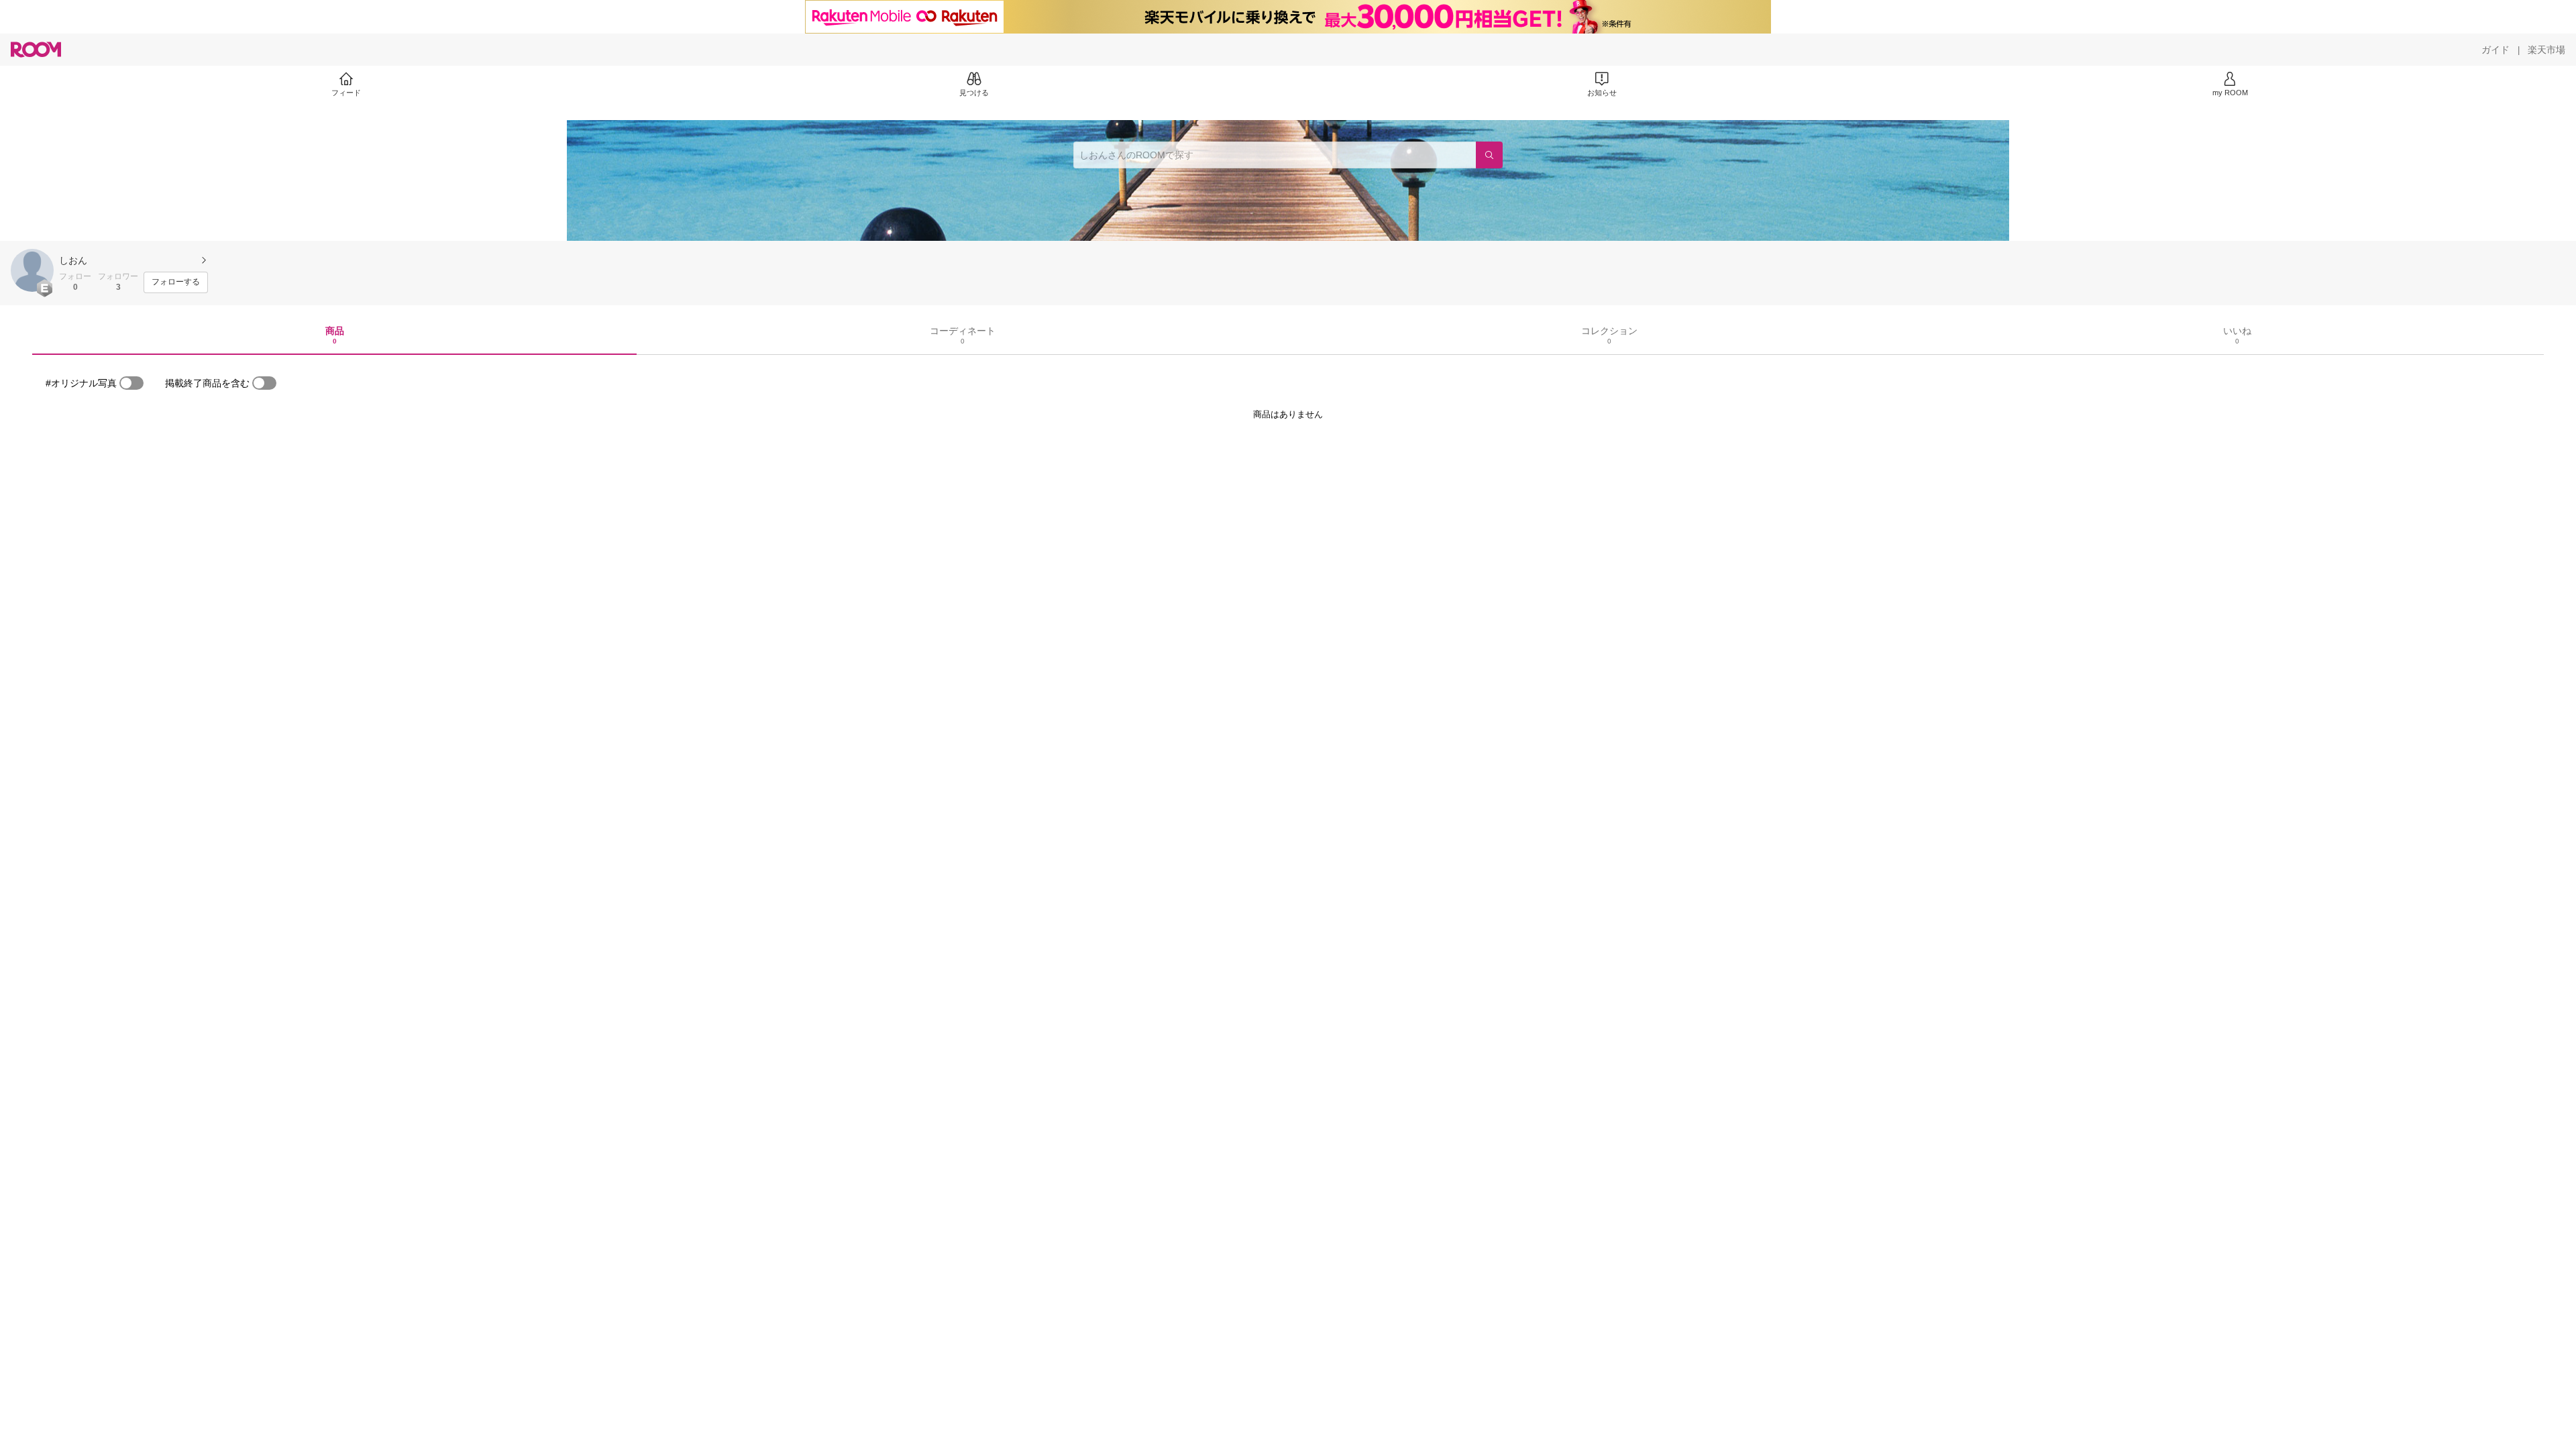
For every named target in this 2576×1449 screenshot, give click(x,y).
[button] (32, 270)
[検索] (1489, 155)
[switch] (131, 383)
